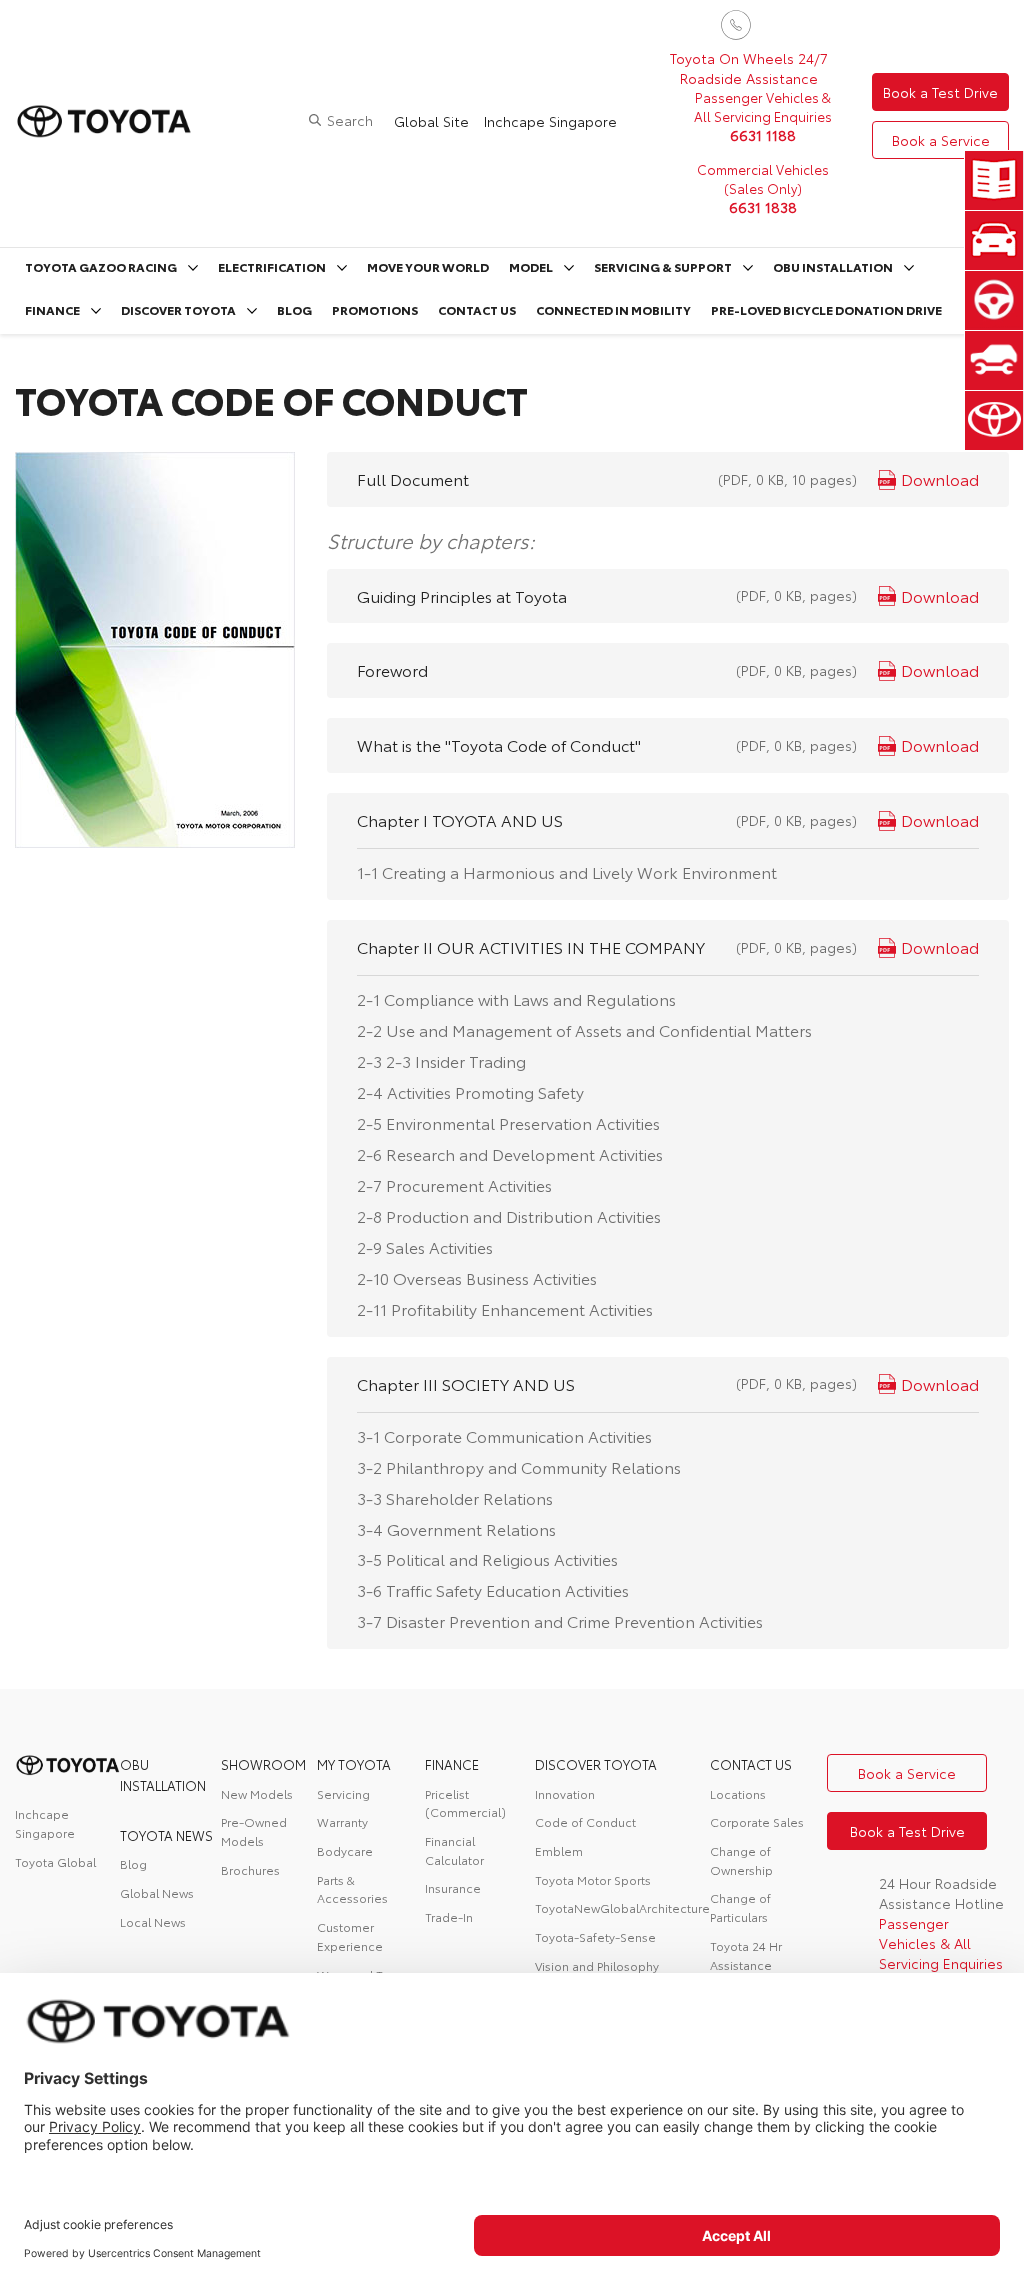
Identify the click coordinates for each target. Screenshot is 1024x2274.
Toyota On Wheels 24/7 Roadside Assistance (749, 68)
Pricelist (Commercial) (465, 1803)
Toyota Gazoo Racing (101, 266)
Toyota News (166, 1835)
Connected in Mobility (613, 309)
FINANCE (452, 1764)
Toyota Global (55, 1861)
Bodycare (345, 1850)
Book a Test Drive (940, 92)
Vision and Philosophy (597, 1965)
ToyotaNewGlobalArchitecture (622, 1907)
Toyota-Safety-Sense (595, 1936)
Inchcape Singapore (550, 121)
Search (350, 120)
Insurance (453, 1887)
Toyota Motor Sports (593, 1879)
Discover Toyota (178, 309)
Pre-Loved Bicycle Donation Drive (826, 309)
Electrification (272, 266)
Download (940, 478)
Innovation (565, 1793)
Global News (157, 1892)
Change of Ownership (741, 1860)
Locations (738, 1793)
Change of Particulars (740, 1907)
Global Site (431, 121)
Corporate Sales (757, 1821)
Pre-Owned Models (254, 1831)
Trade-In (449, 1916)
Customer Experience (350, 1936)
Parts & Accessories (352, 1889)
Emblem (559, 1850)
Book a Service (941, 140)
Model (531, 266)
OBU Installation (833, 266)
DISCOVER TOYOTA (596, 1764)
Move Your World (428, 266)
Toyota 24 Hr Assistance (746, 1955)
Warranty (342, 1821)
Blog (294, 309)
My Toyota (354, 1764)
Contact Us (477, 309)
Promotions (375, 309)
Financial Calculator (454, 1850)
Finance (52, 309)
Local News (153, 1921)
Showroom (263, 1764)
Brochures (250, 1869)
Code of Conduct (585, 1821)
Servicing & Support (663, 266)
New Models (257, 1793)
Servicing (343, 1793)
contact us (751, 1764)
